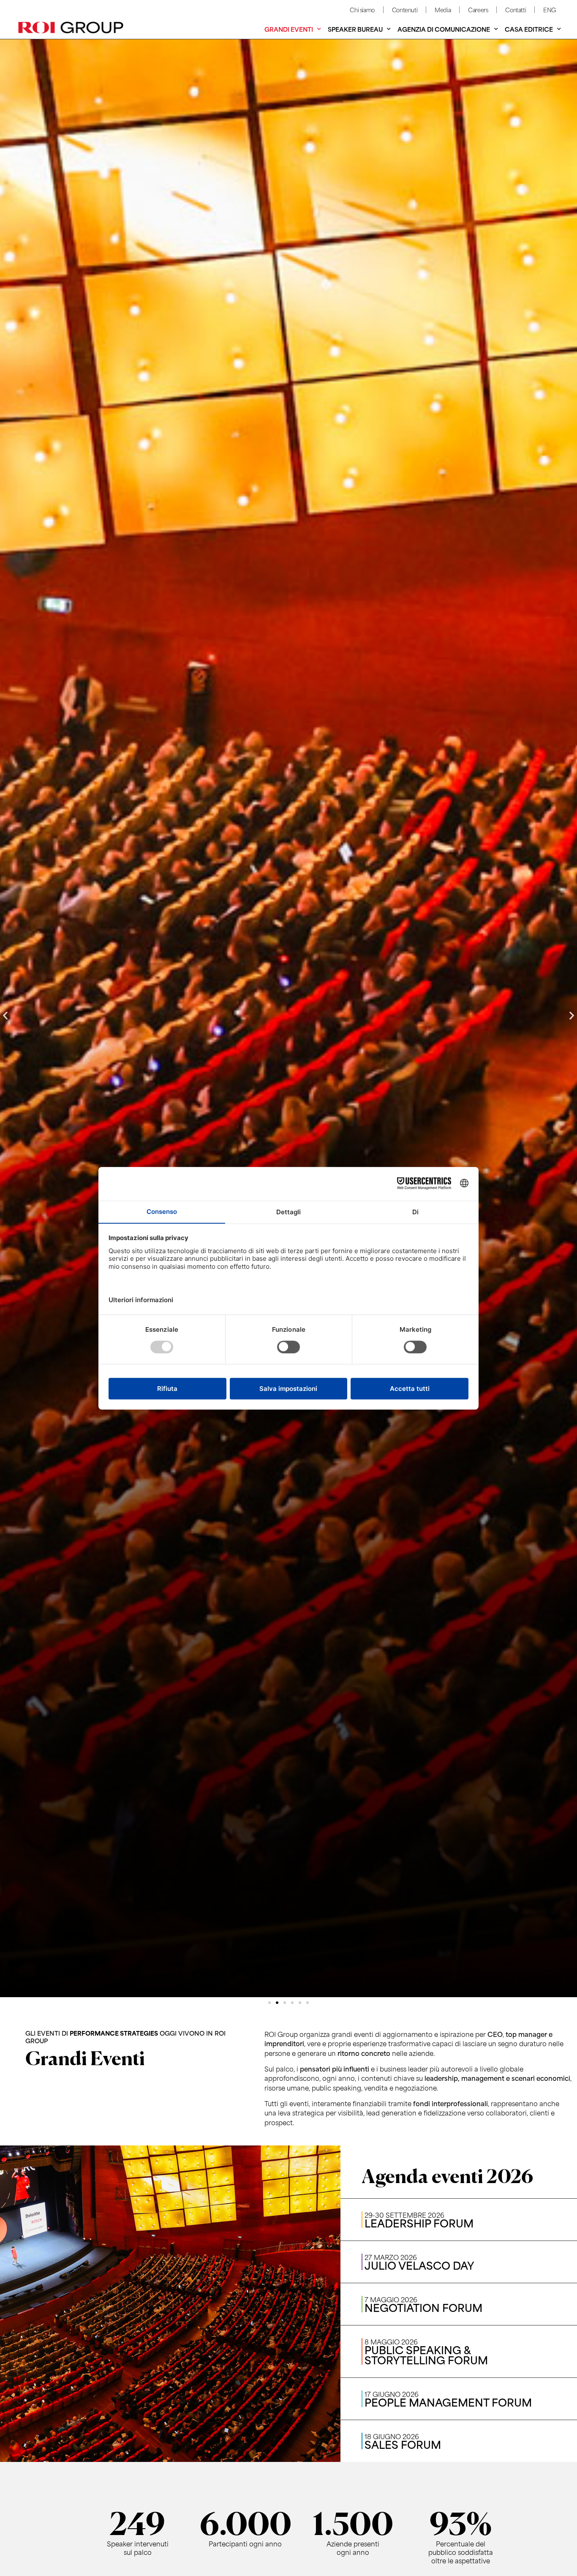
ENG (550, 10)
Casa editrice (529, 29)
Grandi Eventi (289, 29)
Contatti (516, 10)
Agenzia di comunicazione (444, 29)
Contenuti (405, 10)
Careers (478, 10)
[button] (5, 1015)
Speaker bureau (355, 29)
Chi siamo (362, 10)
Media (443, 10)
